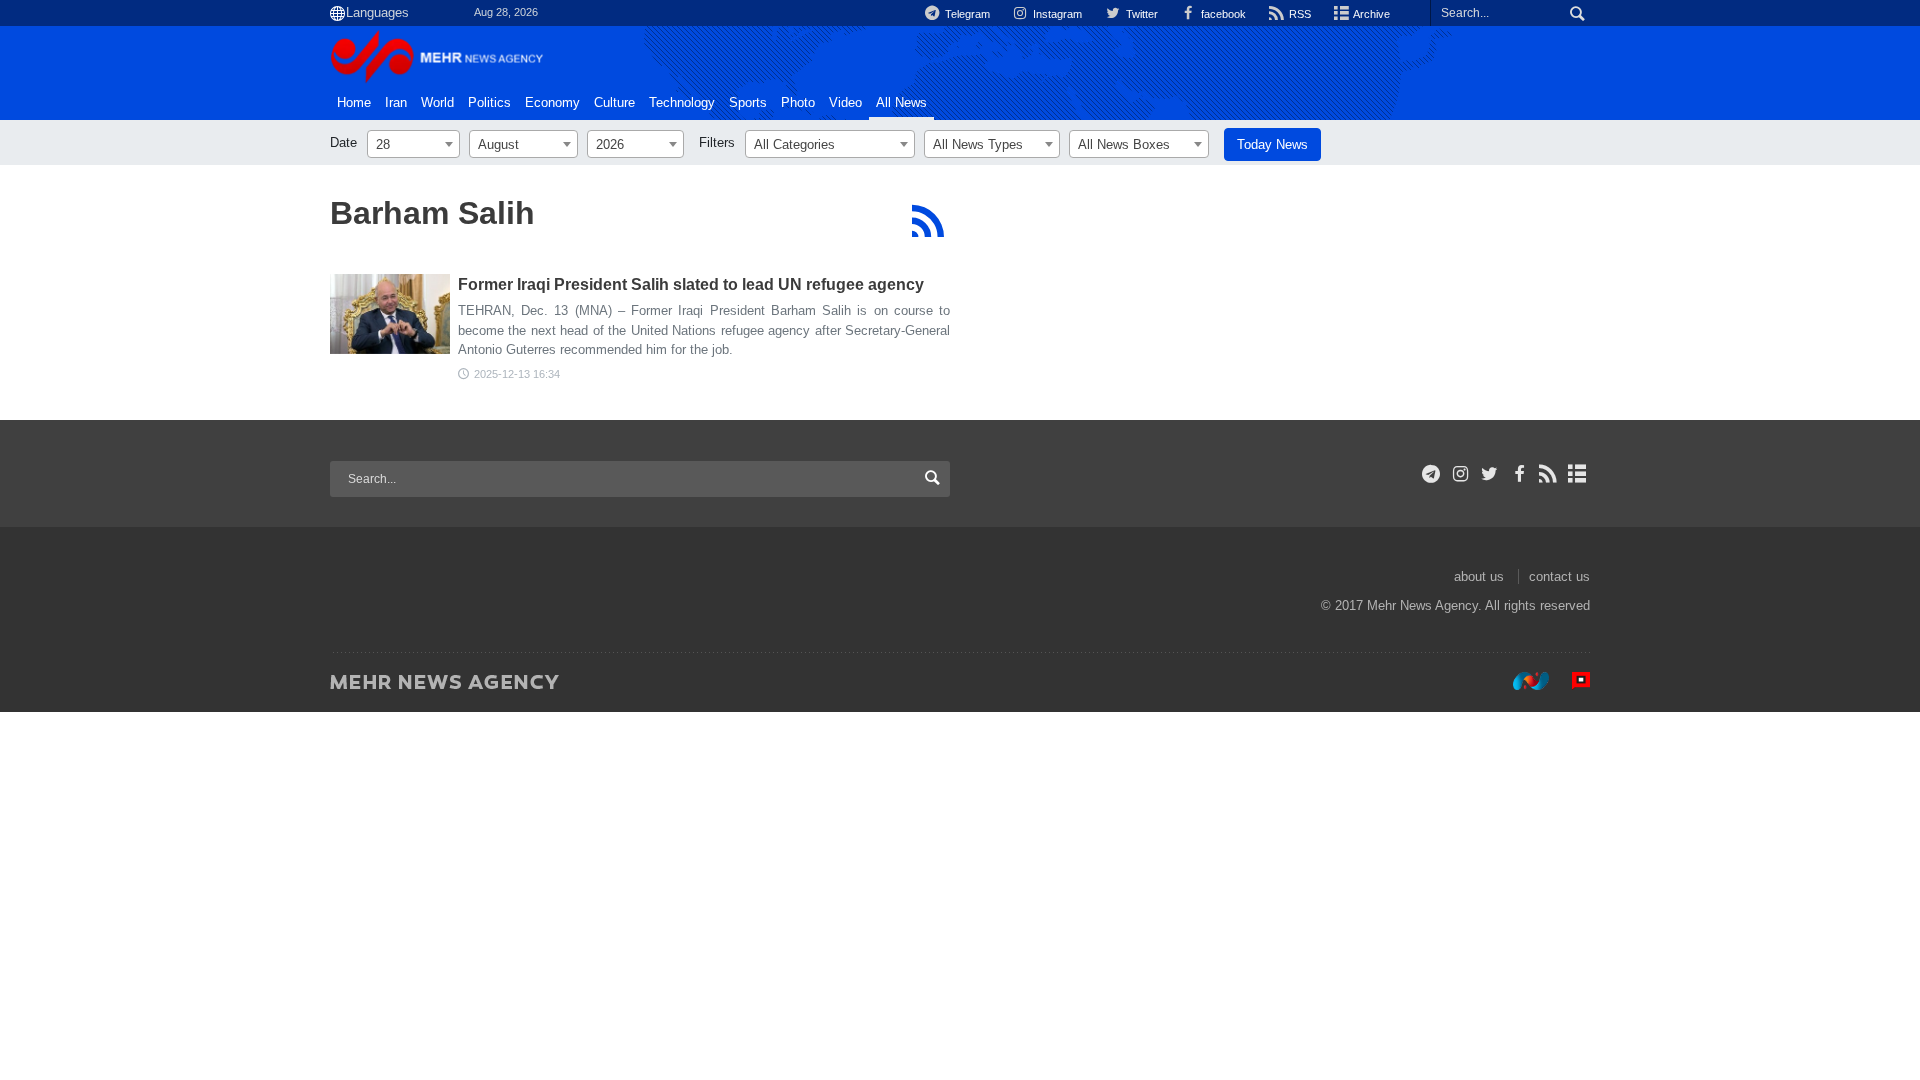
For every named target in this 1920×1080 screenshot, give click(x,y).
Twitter (1140, 14)
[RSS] (927, 221)
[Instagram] (1460, 474)
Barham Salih (432, 213)
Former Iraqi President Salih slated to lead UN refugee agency (691, 284)
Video (845, 103)
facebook (1222, 14)
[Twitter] (1489, 474)
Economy (552, 103)
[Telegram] (1431, 474)
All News (901, 103)
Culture (614, 103)
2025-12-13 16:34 (517, 374)
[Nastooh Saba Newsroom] (1521, 681)
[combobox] (413, 144)
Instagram (1056, 14)
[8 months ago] (390, 314)
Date (343, 142)
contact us (1559, 576)
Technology (682, 103)
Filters (717, 142)
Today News (1272, 144)
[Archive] (1577, 474)
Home (354, 103)
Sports (748, 103)
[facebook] (1518, 474)
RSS (1298, 14)
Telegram (966, 14)
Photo (798, 103)
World (437, 103)
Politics (489, 103)
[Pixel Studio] (1571, 681)
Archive (1370, 14)
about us (1479, 576)
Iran (396, 103)
